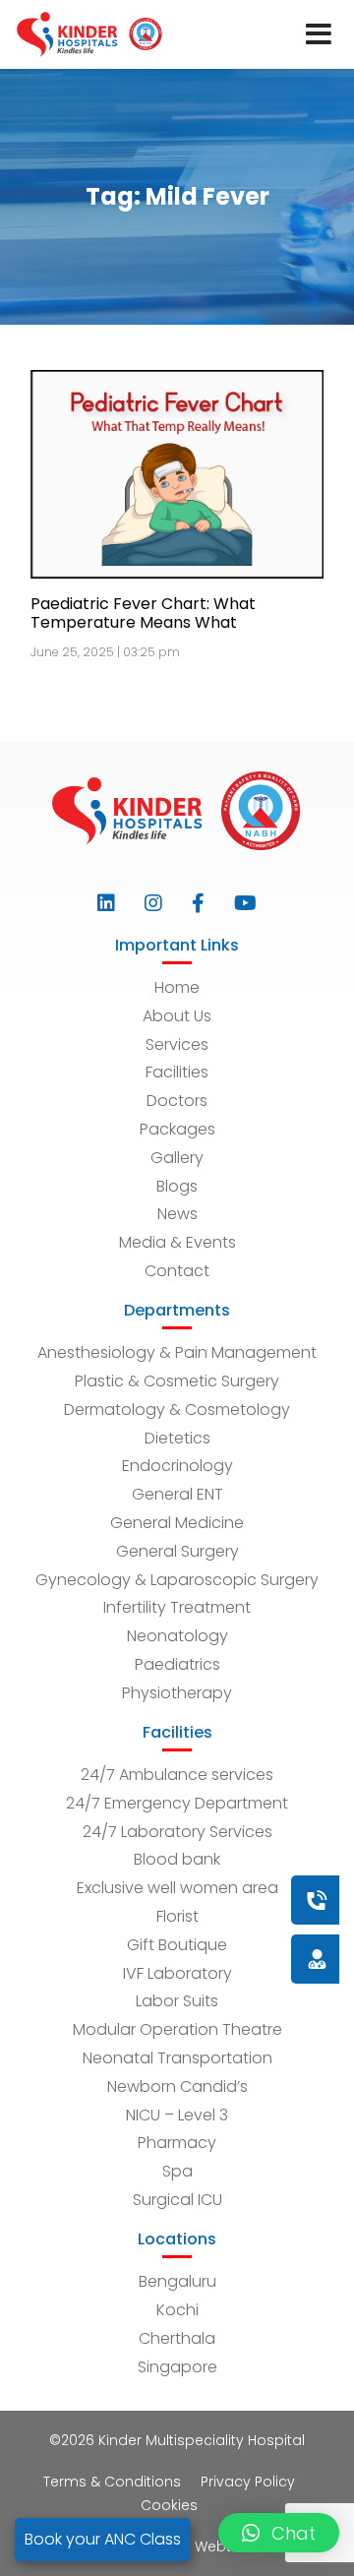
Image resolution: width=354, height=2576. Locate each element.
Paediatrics (177, 1664)
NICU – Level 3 (177, 2115)
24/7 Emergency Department (177, 1803)
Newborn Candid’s (177, 2086)
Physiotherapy (177, 1693)
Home (177, 987)
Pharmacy (177, 2143)
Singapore (177, 2367)
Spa (177, 2171)
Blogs (177, 1186)
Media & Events (177, 1242)
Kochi (177, 2310)
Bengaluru (177, 2281)
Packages (177, 1129)
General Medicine (177, 1523)
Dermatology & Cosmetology (177, 1410)
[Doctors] (251, 1959)
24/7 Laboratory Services (177, 1832)
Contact (177, 1271)
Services (177, 1044)
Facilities (177, 1072)
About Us (177, 1016)
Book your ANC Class (103, 2539)
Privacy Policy (248, 2482)
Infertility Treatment (177, 1607)
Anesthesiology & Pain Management (177, 1352)
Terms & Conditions (112, 2482)
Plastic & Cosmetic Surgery (177, 1381)
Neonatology (177, 1636)
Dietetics (177, 1438)
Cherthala (177, 2338)
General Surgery (177, 1551)
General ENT (177, 1494)
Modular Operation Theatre (177, 2029)
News (177, 1214)
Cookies (169, 2505)
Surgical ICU (177, 2200)
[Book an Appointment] (198, 1900)
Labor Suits (177, 2001)
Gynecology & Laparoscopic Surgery (177, 1580)
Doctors (177, 1101)
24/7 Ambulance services (177, 1775)
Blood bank (177, 1859)
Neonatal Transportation (177, 2058)
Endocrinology (177, 1466)
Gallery (177, 1158)
